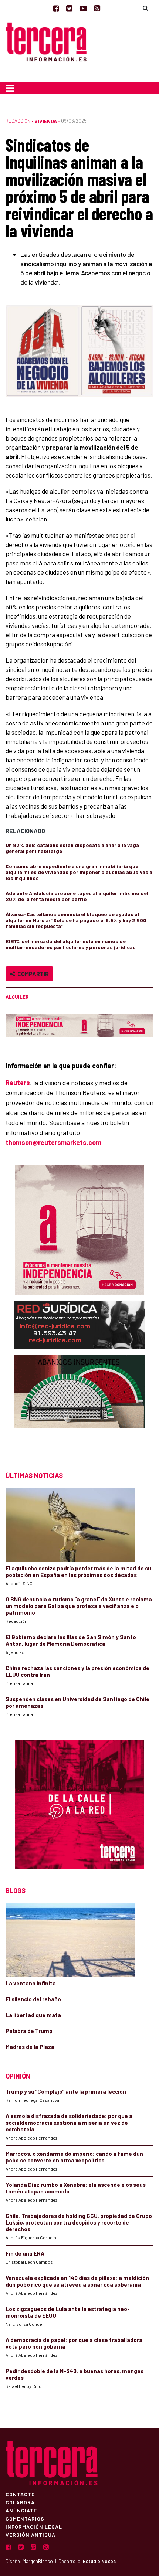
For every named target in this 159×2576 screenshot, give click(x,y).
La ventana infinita (31, 1983)
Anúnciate (21, 2510)
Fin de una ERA (25, 2253)
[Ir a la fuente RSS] (97, 8)
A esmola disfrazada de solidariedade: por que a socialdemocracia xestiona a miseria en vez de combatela (69, 2123)
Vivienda (46, 121)
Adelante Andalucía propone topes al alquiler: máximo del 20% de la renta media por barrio (77, 896)
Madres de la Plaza (30, 2047)
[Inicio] (46, 41)
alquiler (17, 997)
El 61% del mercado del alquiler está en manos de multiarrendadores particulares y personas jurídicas (71, 944)
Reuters (18, 1083)
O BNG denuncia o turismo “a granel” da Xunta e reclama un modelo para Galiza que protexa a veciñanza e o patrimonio (79, 1606)
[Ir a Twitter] (69, 8)
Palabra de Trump (29, 2031)
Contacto (20, 2494)
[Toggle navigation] (10, 88)
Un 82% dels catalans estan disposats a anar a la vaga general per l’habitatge (72, 848)
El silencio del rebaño (33, 1999)
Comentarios (25, 2518)
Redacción (18, 121)
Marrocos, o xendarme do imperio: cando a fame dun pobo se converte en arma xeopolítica (74, 2157)
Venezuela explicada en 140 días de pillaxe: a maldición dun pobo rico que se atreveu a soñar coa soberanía (77, 2281)
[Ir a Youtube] (83, 8)
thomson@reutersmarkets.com (53, 1142)
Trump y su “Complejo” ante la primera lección (66, 2091)
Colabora (20, 2502)
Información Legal (34, 2526)
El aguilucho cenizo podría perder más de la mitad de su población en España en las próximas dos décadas (78, 1571)
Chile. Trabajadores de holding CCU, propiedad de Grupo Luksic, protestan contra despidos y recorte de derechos (79, 2222)
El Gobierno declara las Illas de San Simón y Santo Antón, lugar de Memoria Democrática (71, 1640)
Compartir (32, 974)
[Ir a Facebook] (56, 8)
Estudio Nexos (99, 2561)
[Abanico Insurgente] (80, 1406)
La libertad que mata (33, 2015)
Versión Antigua (31, 2535)
